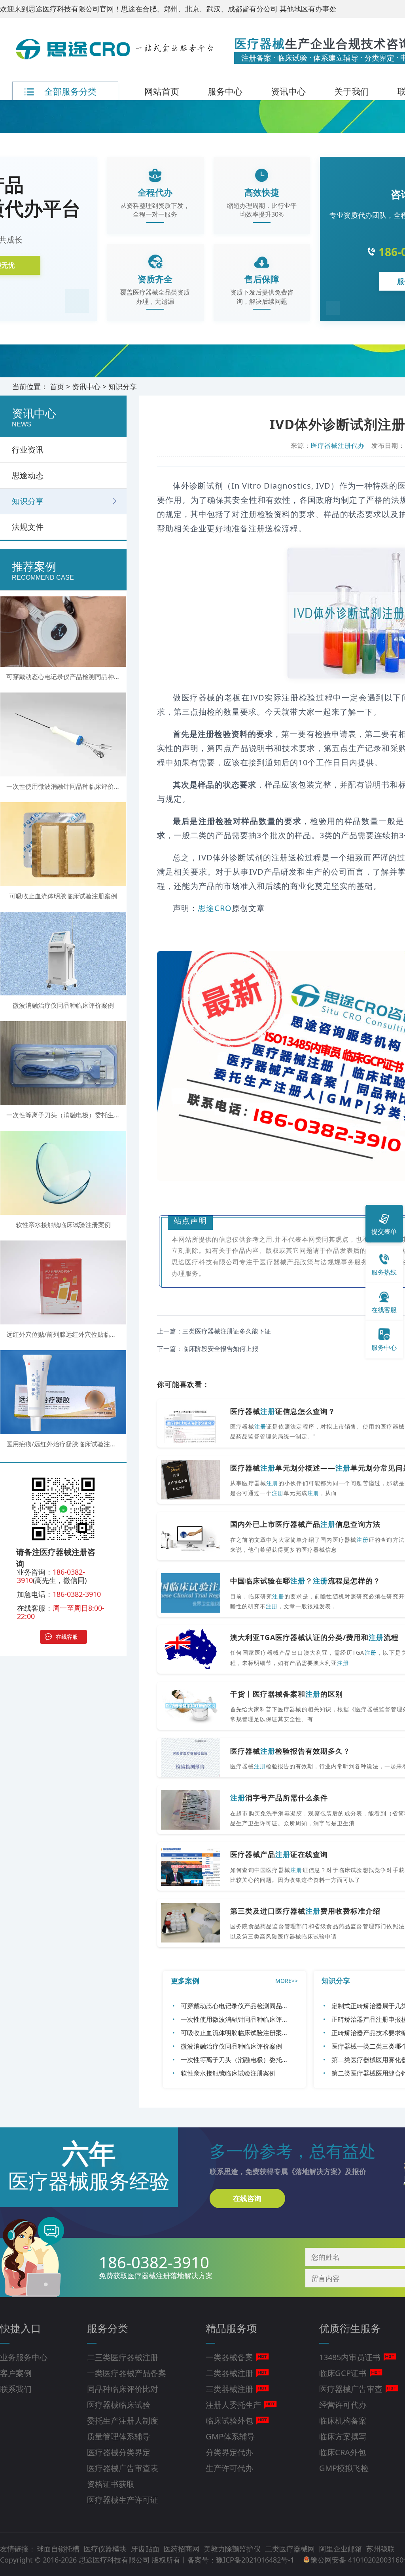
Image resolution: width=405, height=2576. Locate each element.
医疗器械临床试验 (119, 2405)
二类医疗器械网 (291, 2549)
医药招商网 (183, 2549)
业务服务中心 (24, 2357)
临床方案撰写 (343, 2436)
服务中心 (225, 91)
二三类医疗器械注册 (123, 2357)
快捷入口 (21, 2328)
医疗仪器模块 (106, 2549)
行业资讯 (28, 450)
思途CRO (215, 908)
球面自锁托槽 (59, 2549)
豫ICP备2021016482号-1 (255, 2560)
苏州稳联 (380, 2549)
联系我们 (16, 2389)
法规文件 (28, 527)
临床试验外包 (229, 2421)
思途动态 (28, 475)
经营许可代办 (343, 2405)
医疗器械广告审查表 (123, 2468)
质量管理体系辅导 (119, 2436)
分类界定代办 (229, 2452)
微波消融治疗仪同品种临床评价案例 (231, 2046)
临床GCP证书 (343, 2373)
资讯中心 (288, 91)
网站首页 (162, 91)
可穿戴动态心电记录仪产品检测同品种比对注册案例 (254, 2006)
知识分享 (123, 386)
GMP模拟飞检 (344, 2468)
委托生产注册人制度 (123, 2421)
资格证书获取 (111, 2484)
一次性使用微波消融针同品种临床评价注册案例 (247, 2019)
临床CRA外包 (343, 2452)
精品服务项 (231, 2328)
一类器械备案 (229, 2357)
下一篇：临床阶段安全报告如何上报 (208, 1349)
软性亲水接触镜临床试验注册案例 (228, 2073)
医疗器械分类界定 (119, 2452)
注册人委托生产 (233, 2405)
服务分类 (108, 2328)
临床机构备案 (343, 2421)
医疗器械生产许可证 (123, 2500)
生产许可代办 (229, 2468)
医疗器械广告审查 (351, 2389)
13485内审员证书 (350, 2357)
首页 (57, 386)
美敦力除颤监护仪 (233, 2549)
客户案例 (16, 2373)
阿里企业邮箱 (342, 2549)
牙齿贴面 (146, 2549)
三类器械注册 (229, 2389)
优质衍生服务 (350, 2328)
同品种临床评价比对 (123, 2389)
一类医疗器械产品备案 (127, 2373)
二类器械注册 (229, 2373)
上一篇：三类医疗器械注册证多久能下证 (214, 1331)
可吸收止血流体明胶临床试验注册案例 (235, 2033)
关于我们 (352, 91)
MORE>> (287, 1981)
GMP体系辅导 (230, 2436)
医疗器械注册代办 (338, 445)
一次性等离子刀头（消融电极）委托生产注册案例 (250, 2060)
